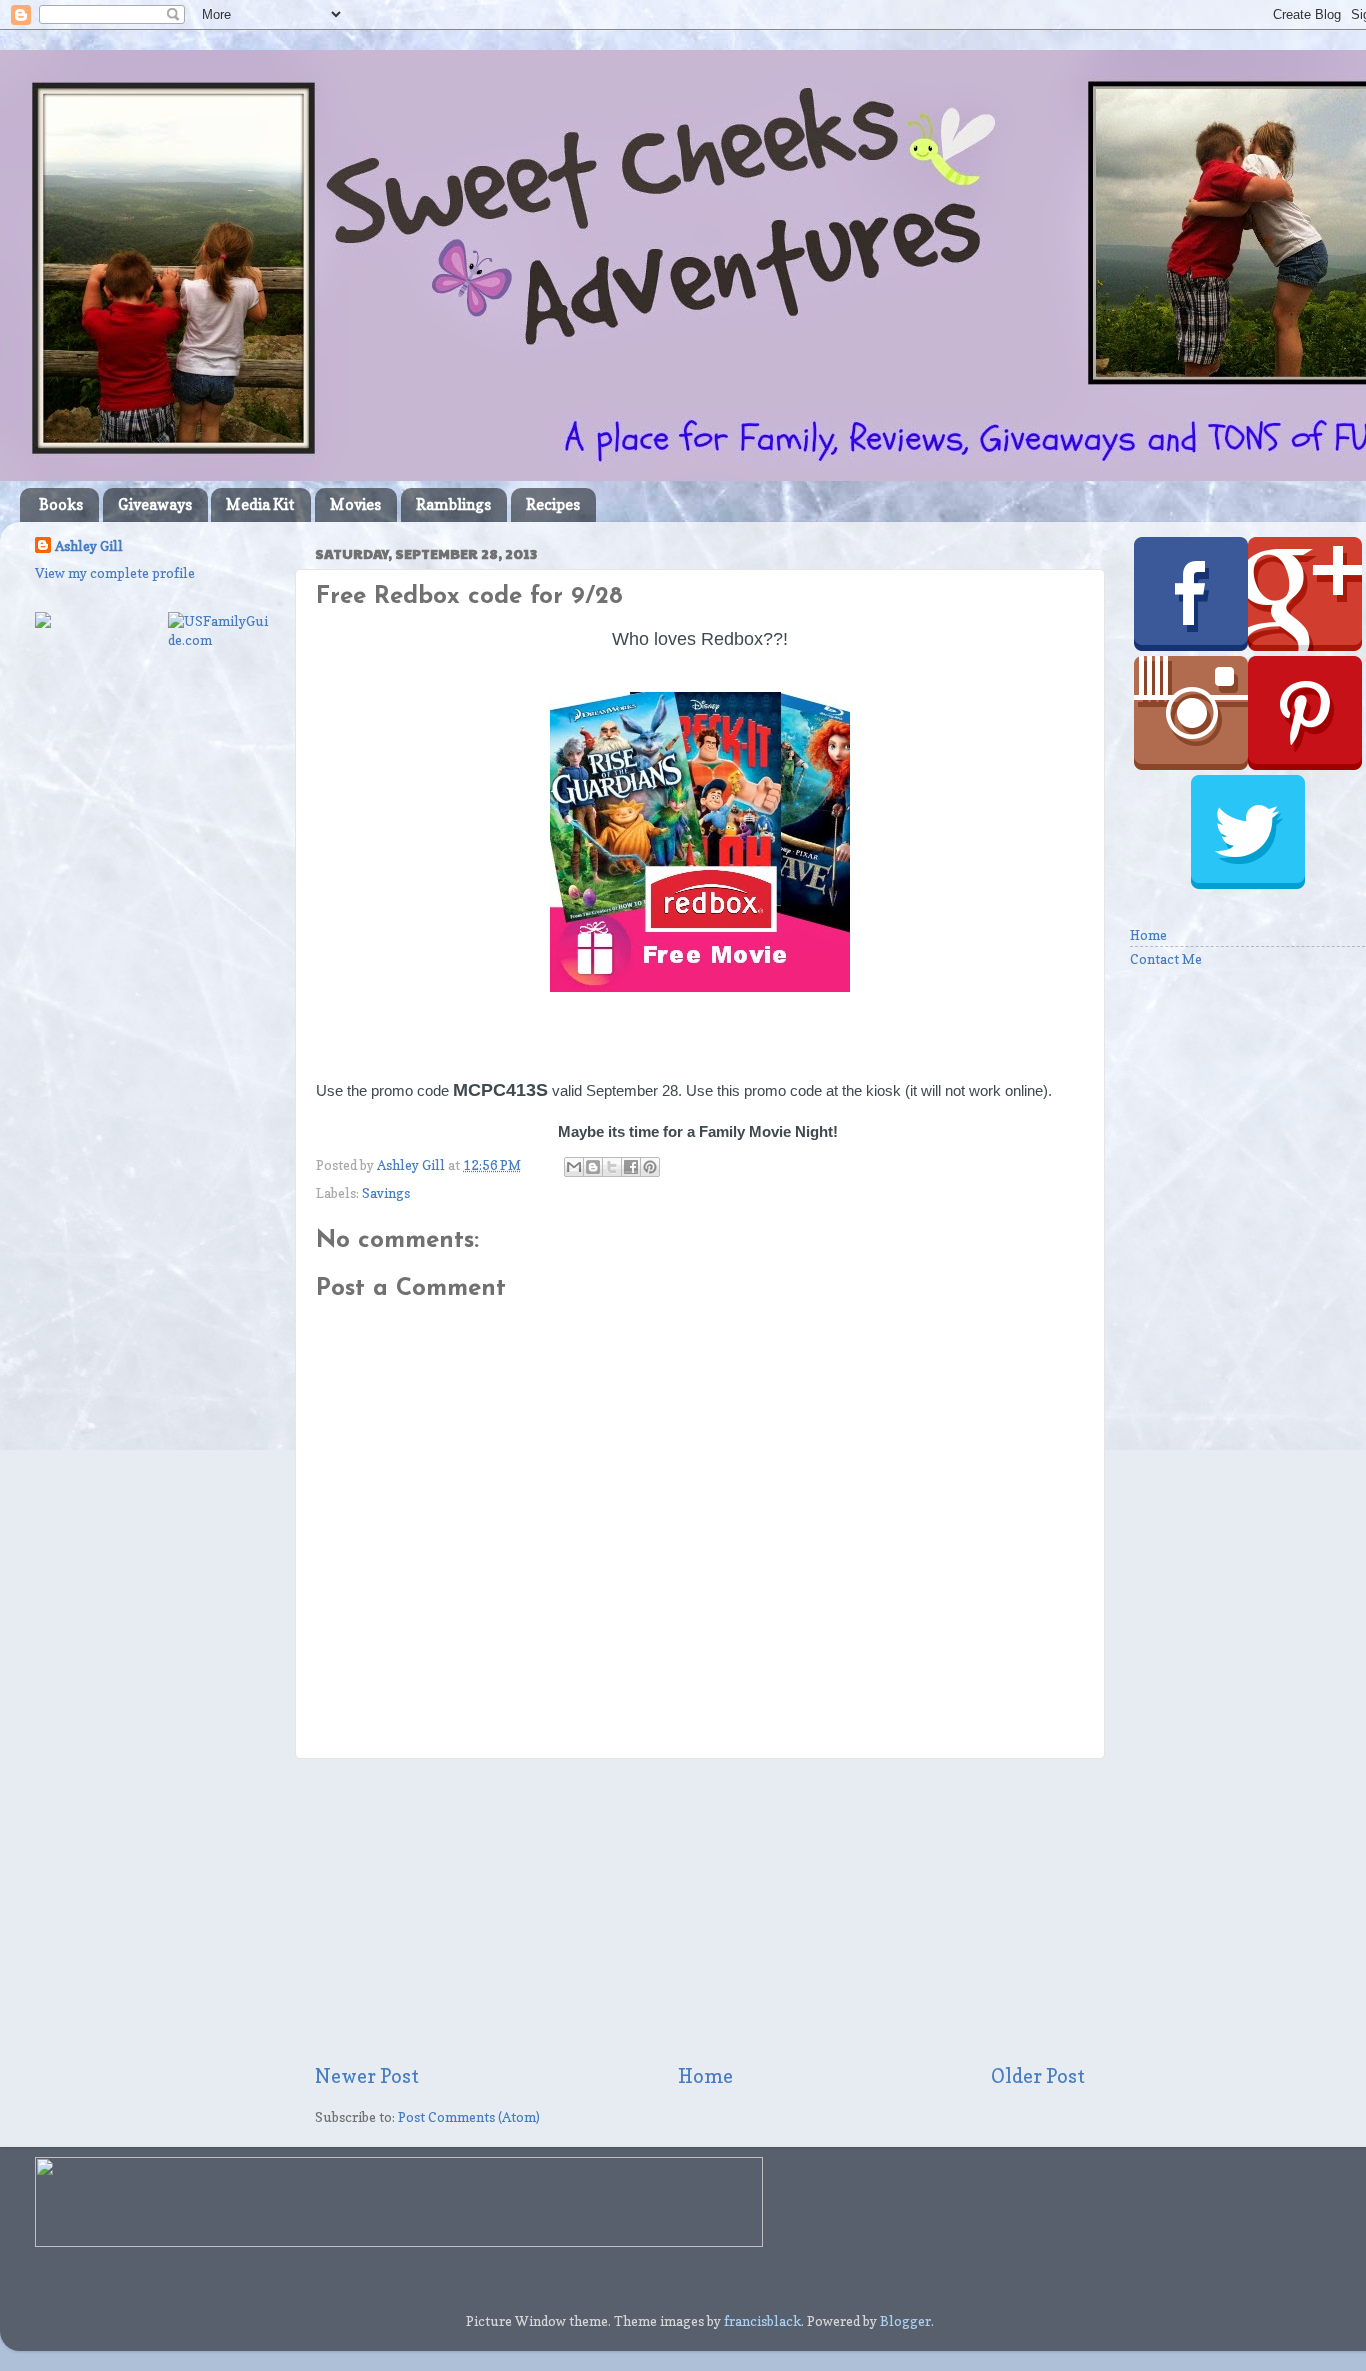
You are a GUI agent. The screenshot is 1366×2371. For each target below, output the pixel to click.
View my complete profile (115, 573)
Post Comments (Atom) (469, 2117)
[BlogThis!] (593, 1167)
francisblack (762, 2321)
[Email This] (574, 1167)
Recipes (553, 504)
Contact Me (1166, 959)
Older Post (1038, 2076)
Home (705, 2076)
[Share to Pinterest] (650, 1167)
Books (61, 504)
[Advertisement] (700, 1911)
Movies (355, 504)
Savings (386, 1193)
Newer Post (367, 2076)
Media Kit (260, 504)
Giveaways (155, 504)
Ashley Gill (89, 546)
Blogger (905, 2321)
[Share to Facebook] (631, 1167)
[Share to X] (612, 1167)
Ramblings (453, 504)
